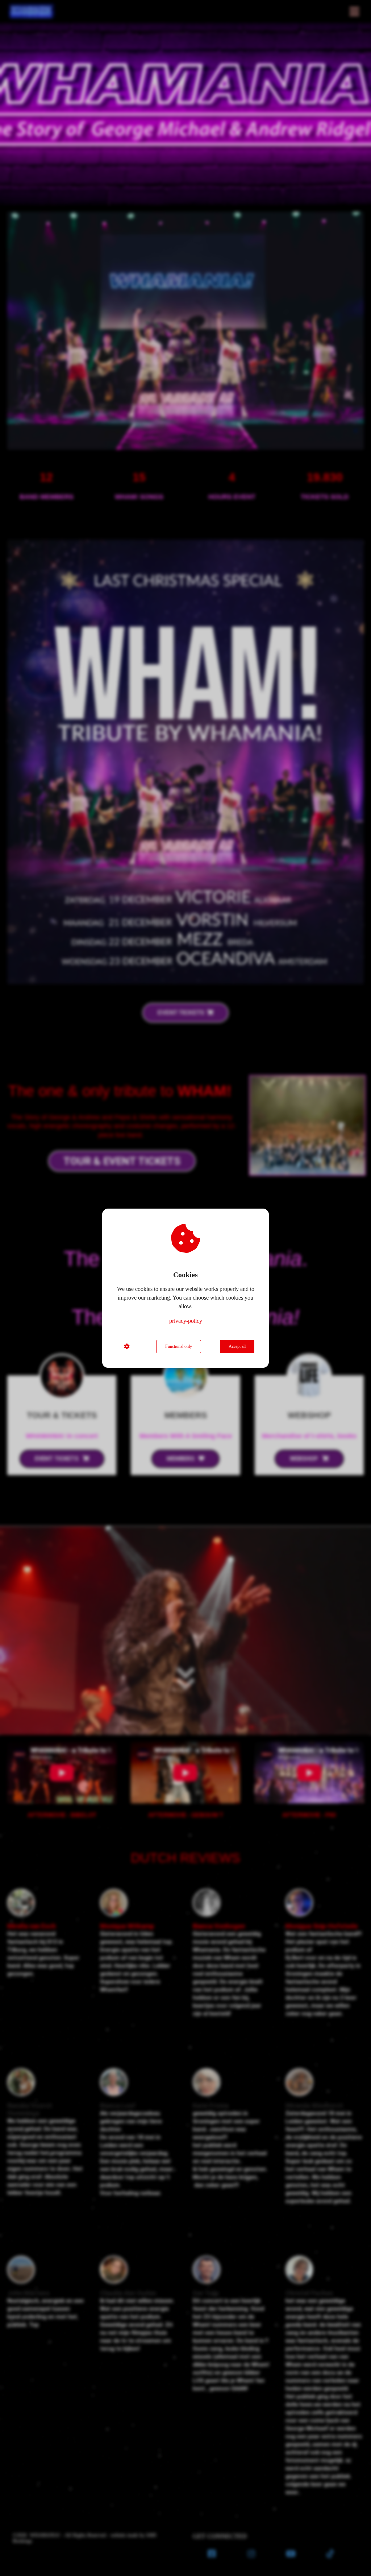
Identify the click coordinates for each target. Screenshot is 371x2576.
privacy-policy (186, 1321)
